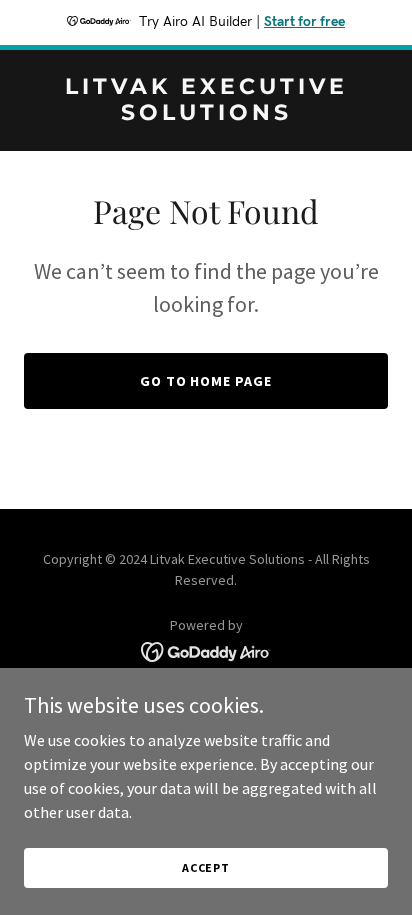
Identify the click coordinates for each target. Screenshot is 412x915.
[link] (206, 114)
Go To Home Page (206, 381)
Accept (206, 867)
